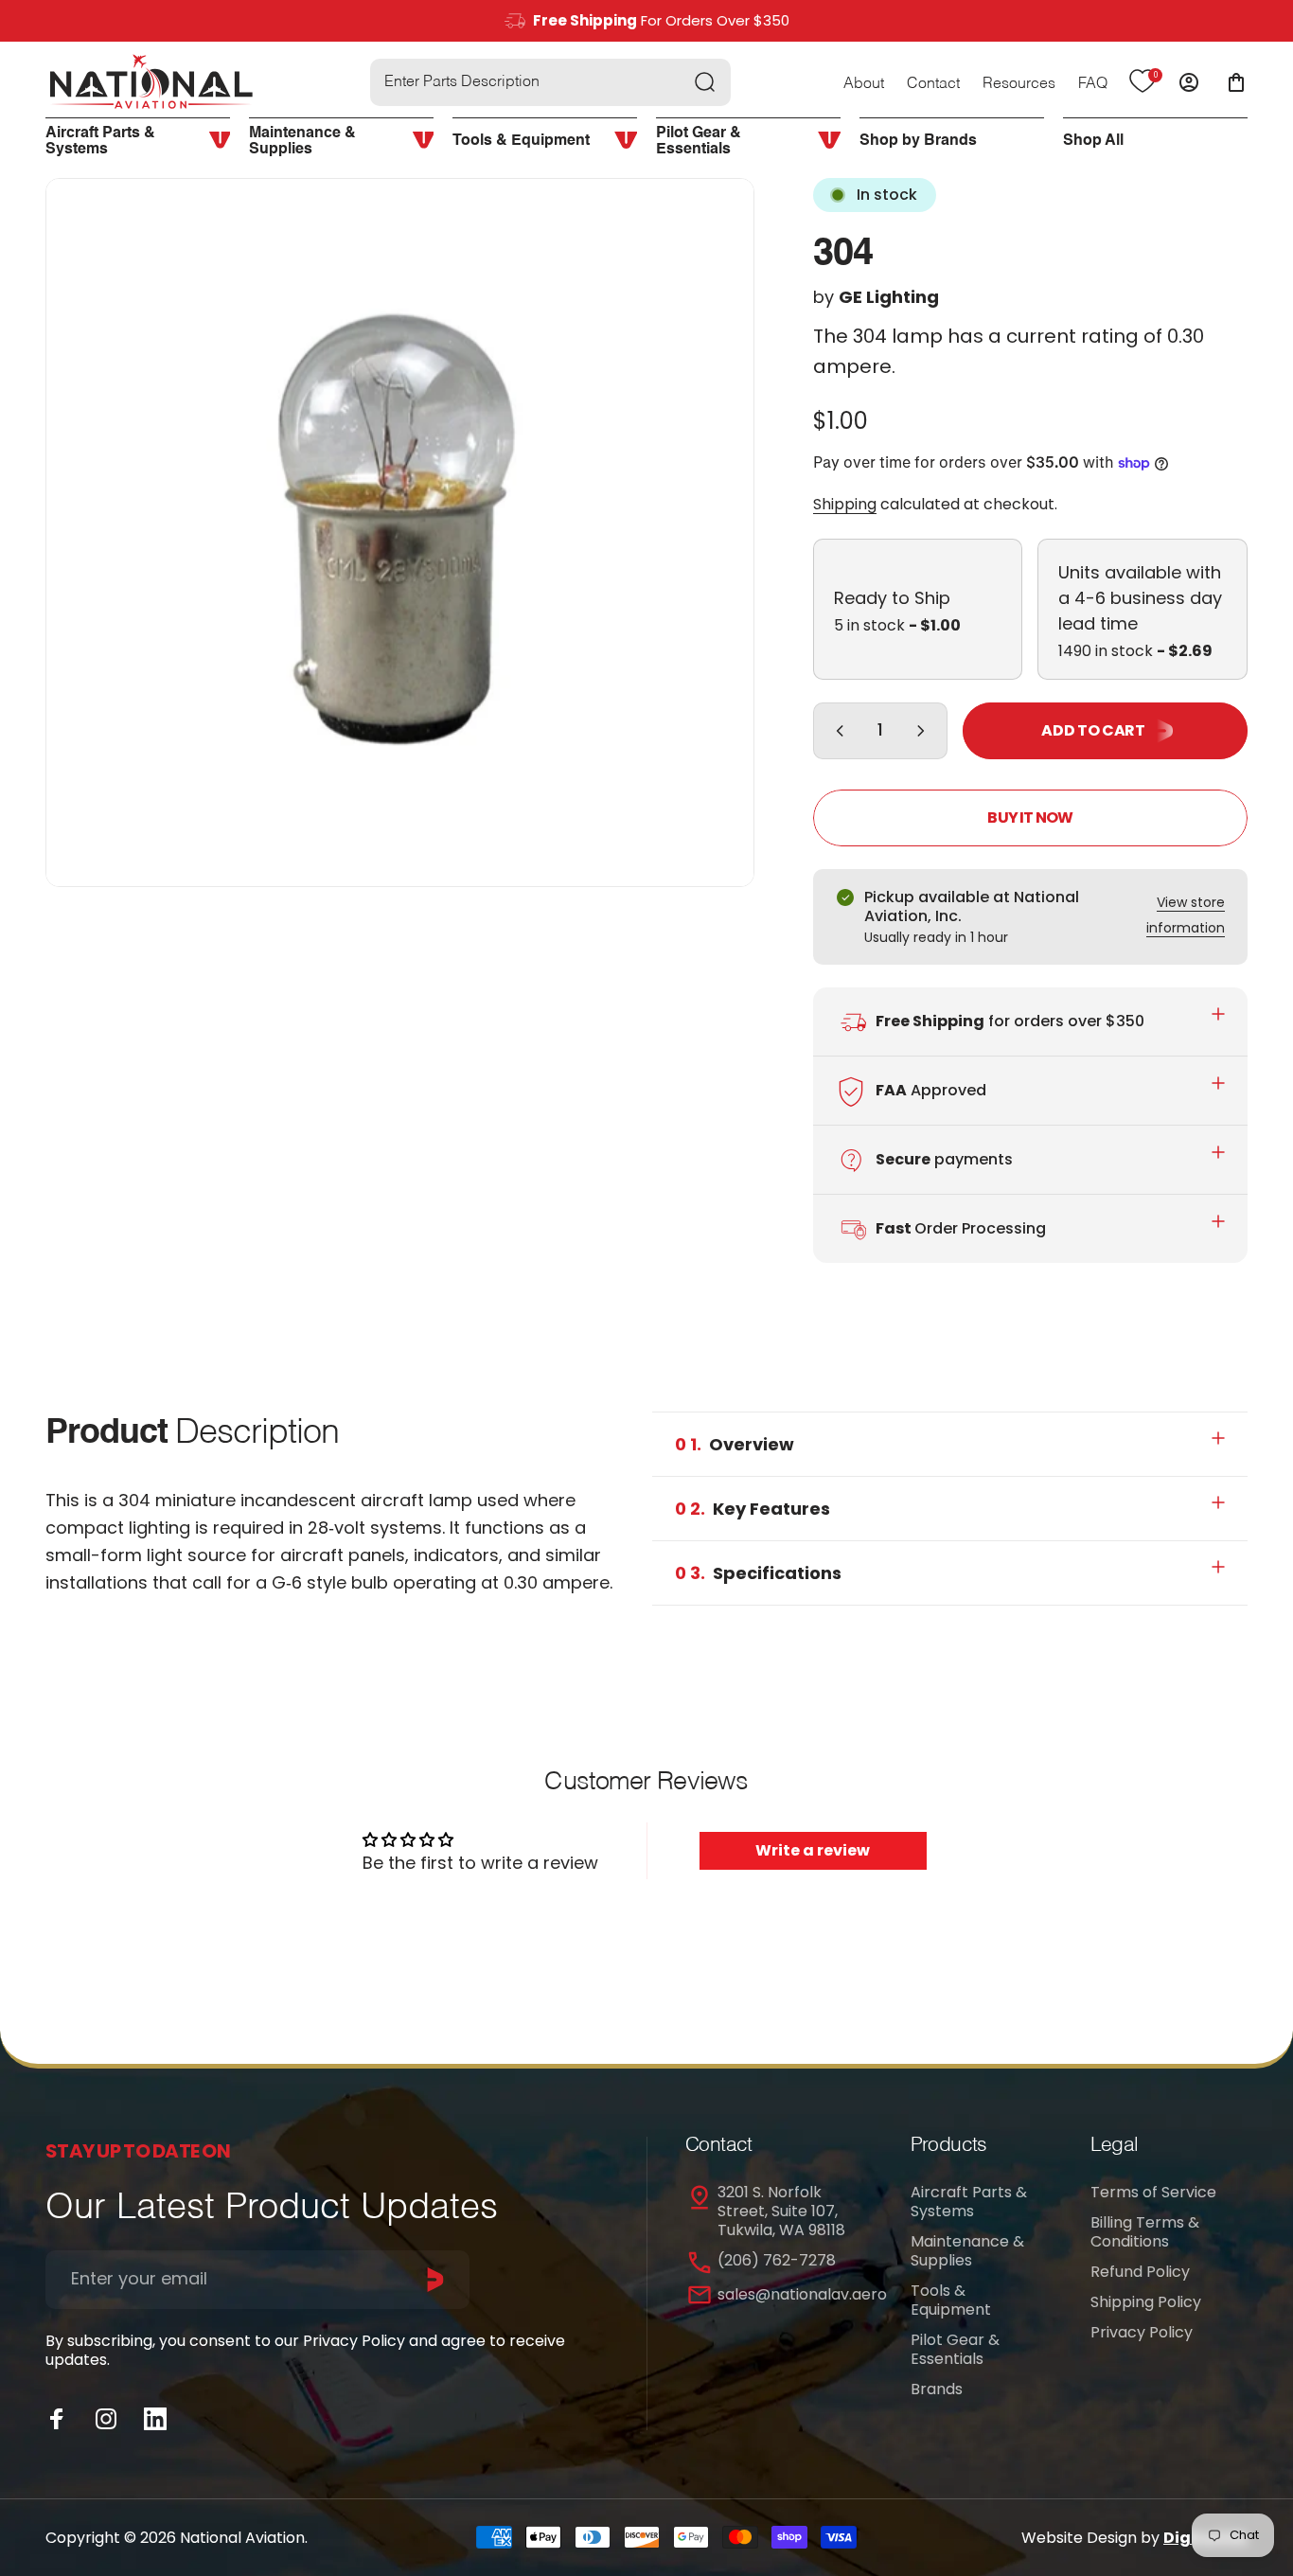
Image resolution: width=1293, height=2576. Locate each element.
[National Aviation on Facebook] (57, 2419)
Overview (735, 1444)
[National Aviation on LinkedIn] (155, 2419)
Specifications (758, 1573)
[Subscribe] (435, 2280)
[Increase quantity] (925, 731)
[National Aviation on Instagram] (106, 2419)
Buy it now (1030, 817)
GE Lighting (889, 297)
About (864, 84)
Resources (1019, 84)
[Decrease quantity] (836, 731)
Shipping (845, 504)
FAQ (1093, 84)
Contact (933, 84)
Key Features (753, 1509)
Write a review (813, 1850)
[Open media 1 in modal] (400, 533)
